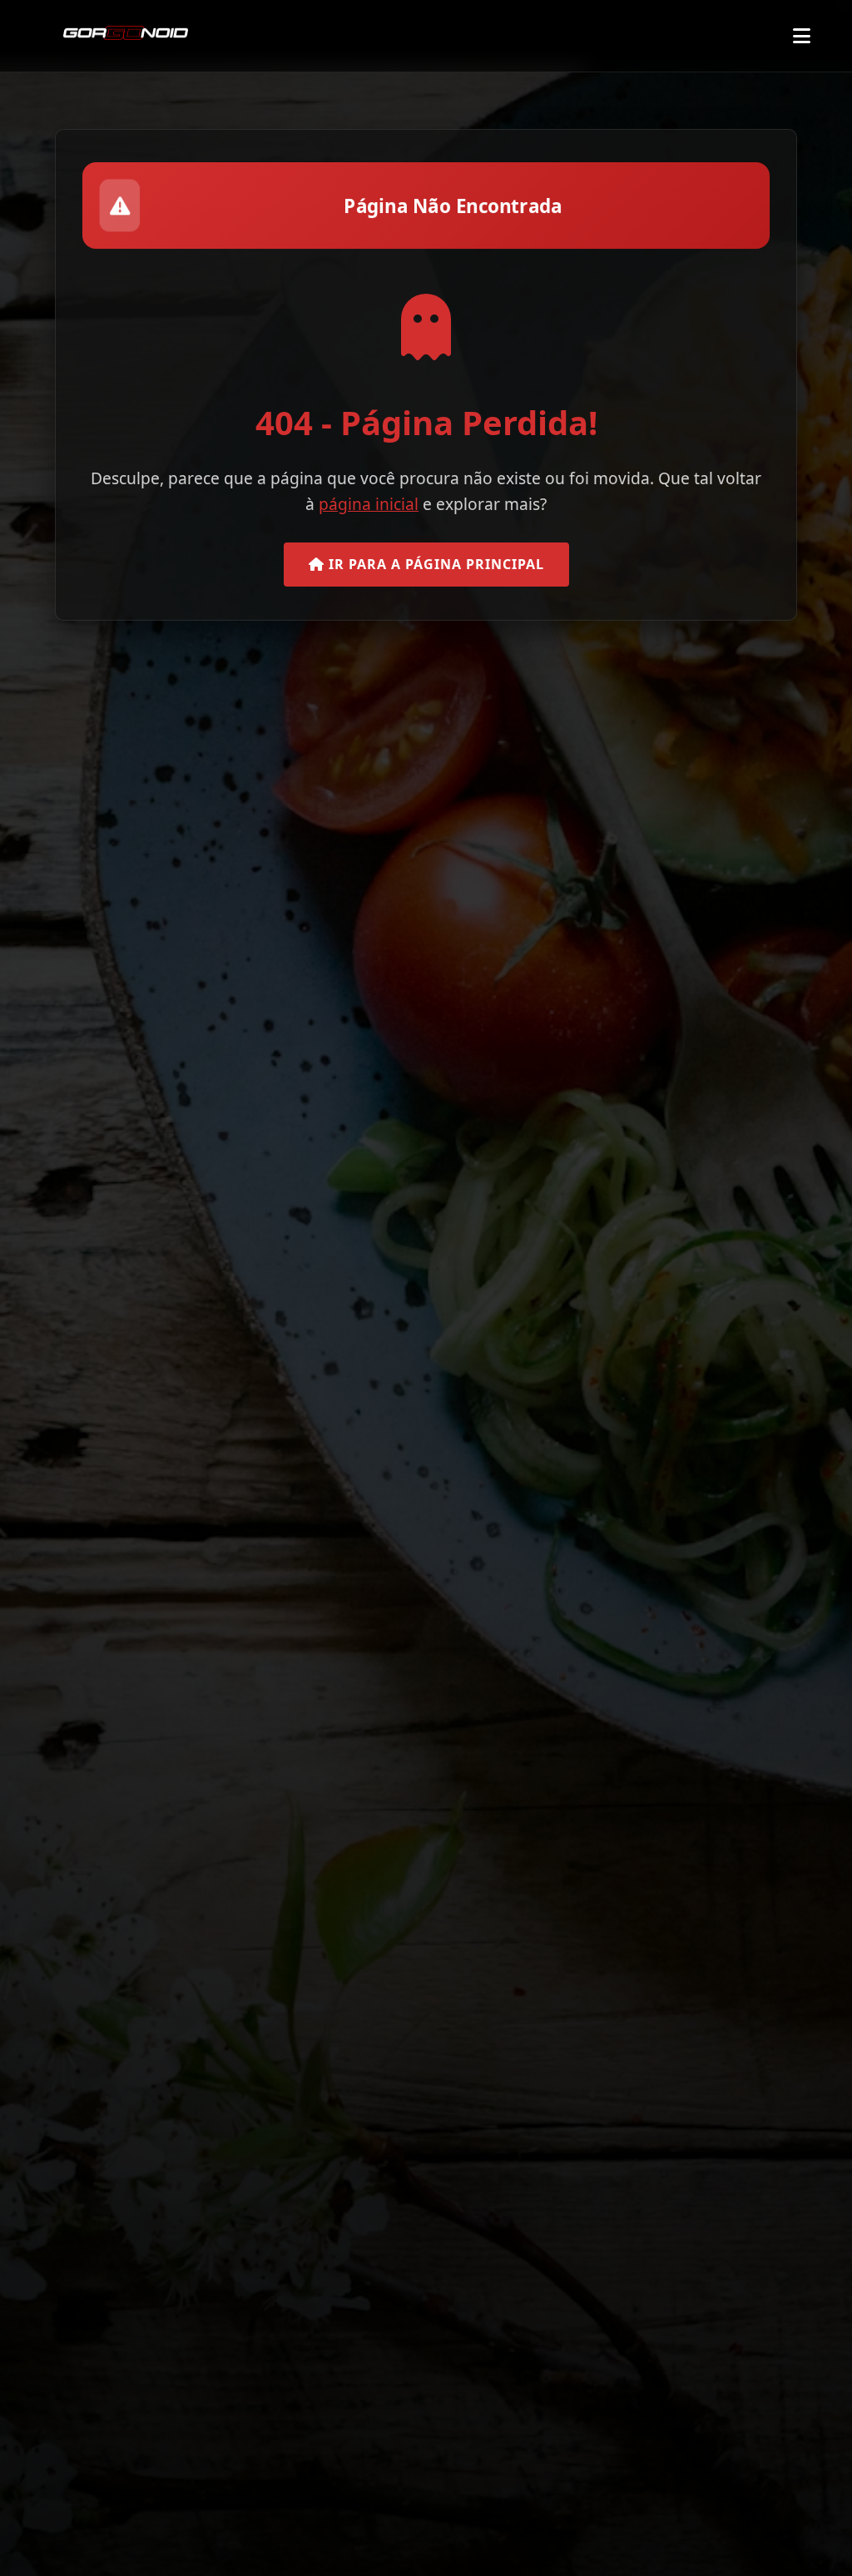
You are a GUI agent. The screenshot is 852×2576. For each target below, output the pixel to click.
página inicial (369, 504)
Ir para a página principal (434, 564)
